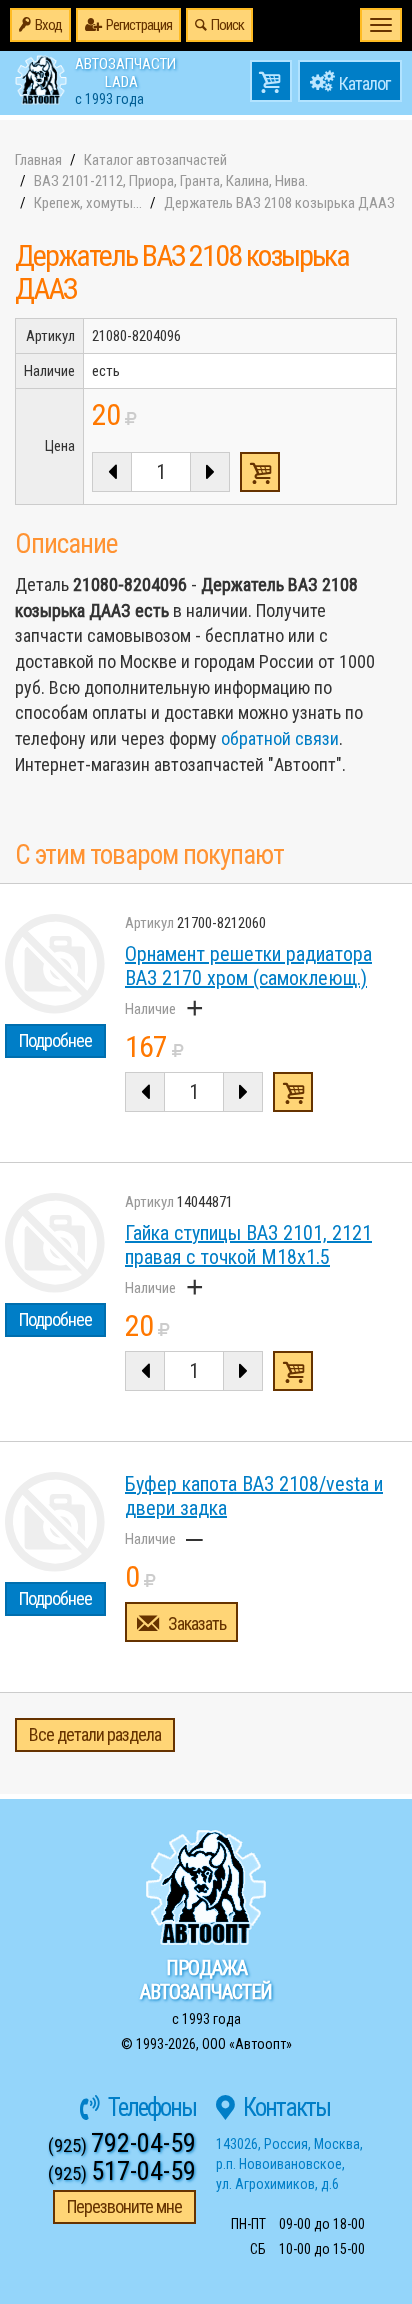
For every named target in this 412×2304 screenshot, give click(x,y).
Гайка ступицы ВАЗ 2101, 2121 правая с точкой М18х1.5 (248, 1245)
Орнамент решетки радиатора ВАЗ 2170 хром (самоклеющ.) (248, 966)
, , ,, (289, 2164)
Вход (48, 25)
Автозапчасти (125, 80)
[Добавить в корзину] (293, 1092)
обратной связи (280, 738)
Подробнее (55, 1040)
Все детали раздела (95, 1734)
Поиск (227, 25)
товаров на (271, 81)
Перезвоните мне (124, 2206)
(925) (122, 2145)
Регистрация (139, 25)
